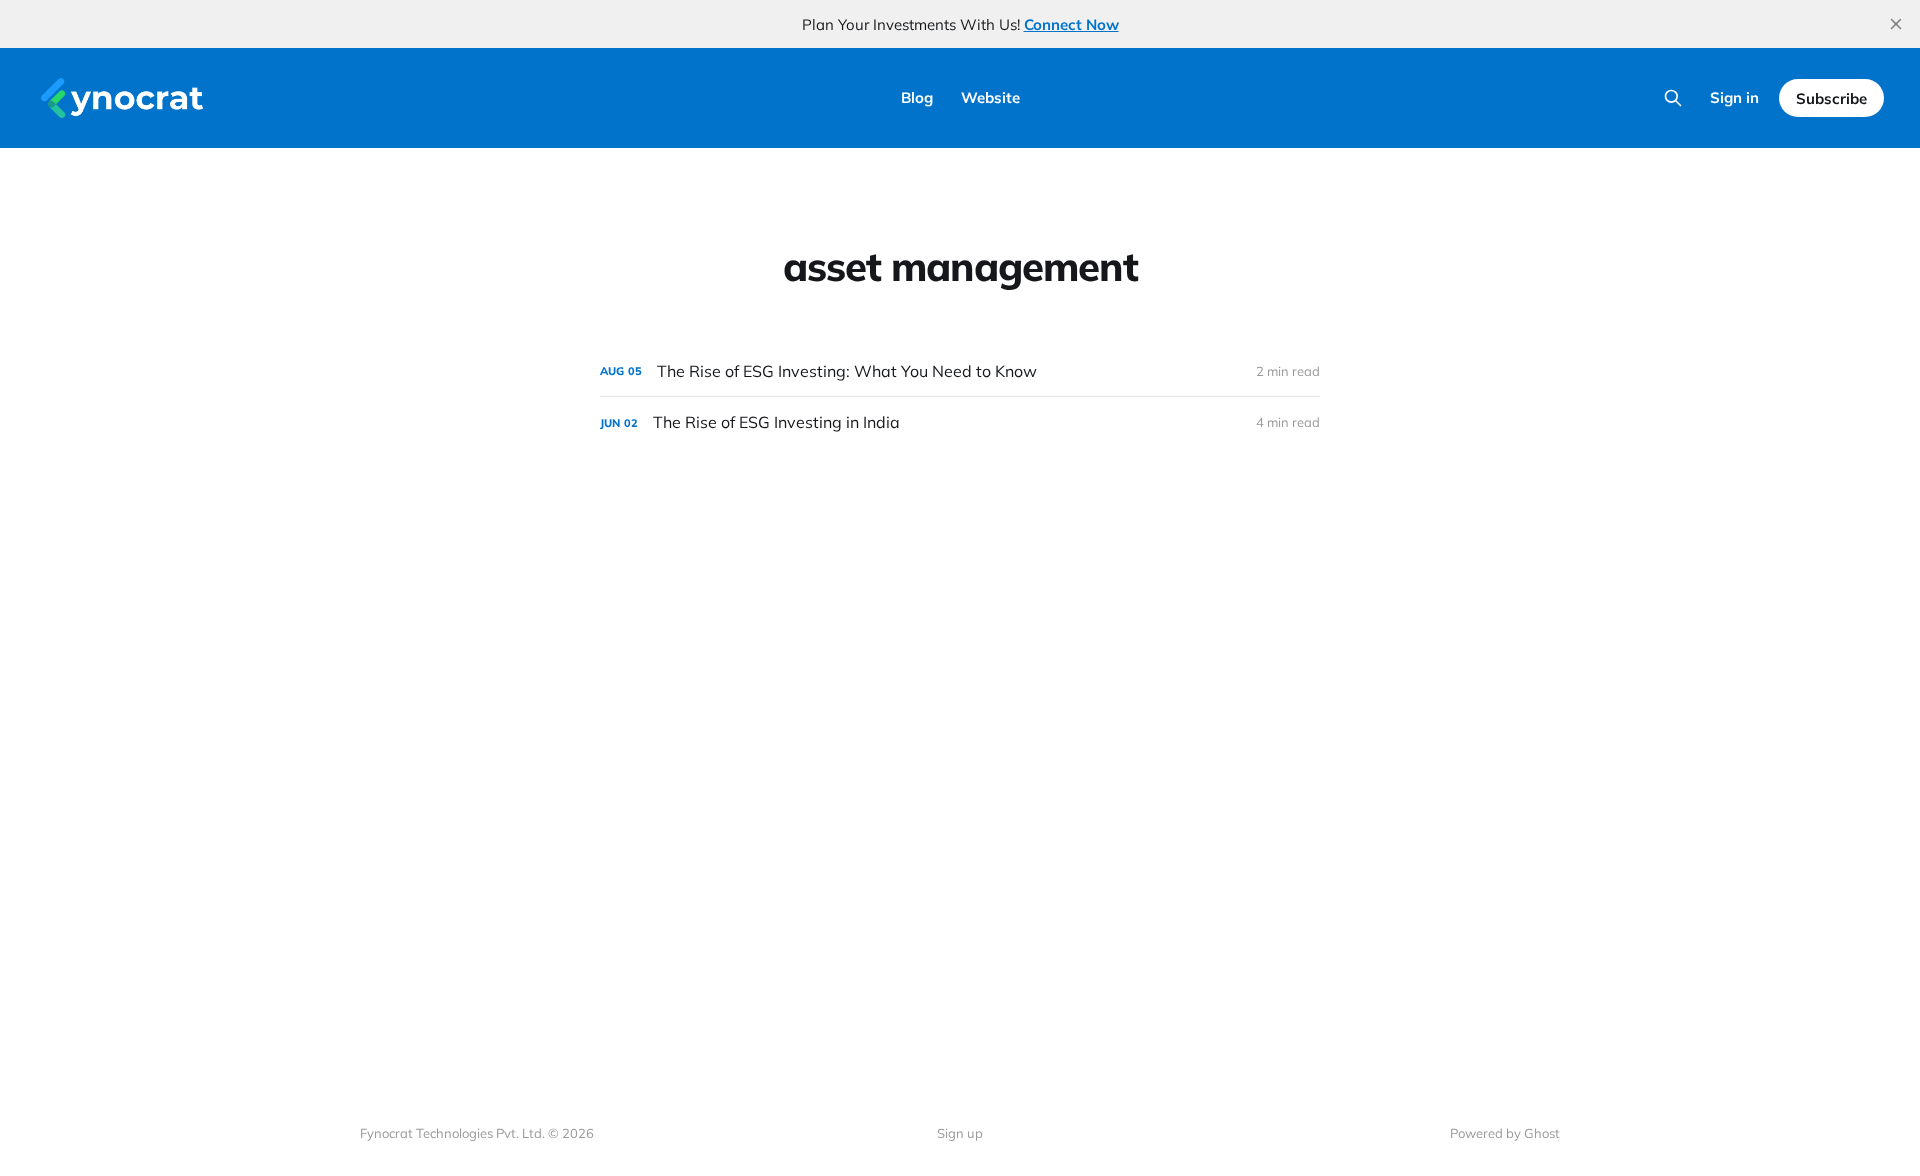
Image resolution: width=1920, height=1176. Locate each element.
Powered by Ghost (1505, 1133)
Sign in (1734, 97)
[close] (1896, 24)
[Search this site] (1673, 98)
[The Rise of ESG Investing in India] (960, 422)
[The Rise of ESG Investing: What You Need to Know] (960, 371)
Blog (917, 97)
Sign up (960, 1133)
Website (990, 97)
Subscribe (1831, 98)
